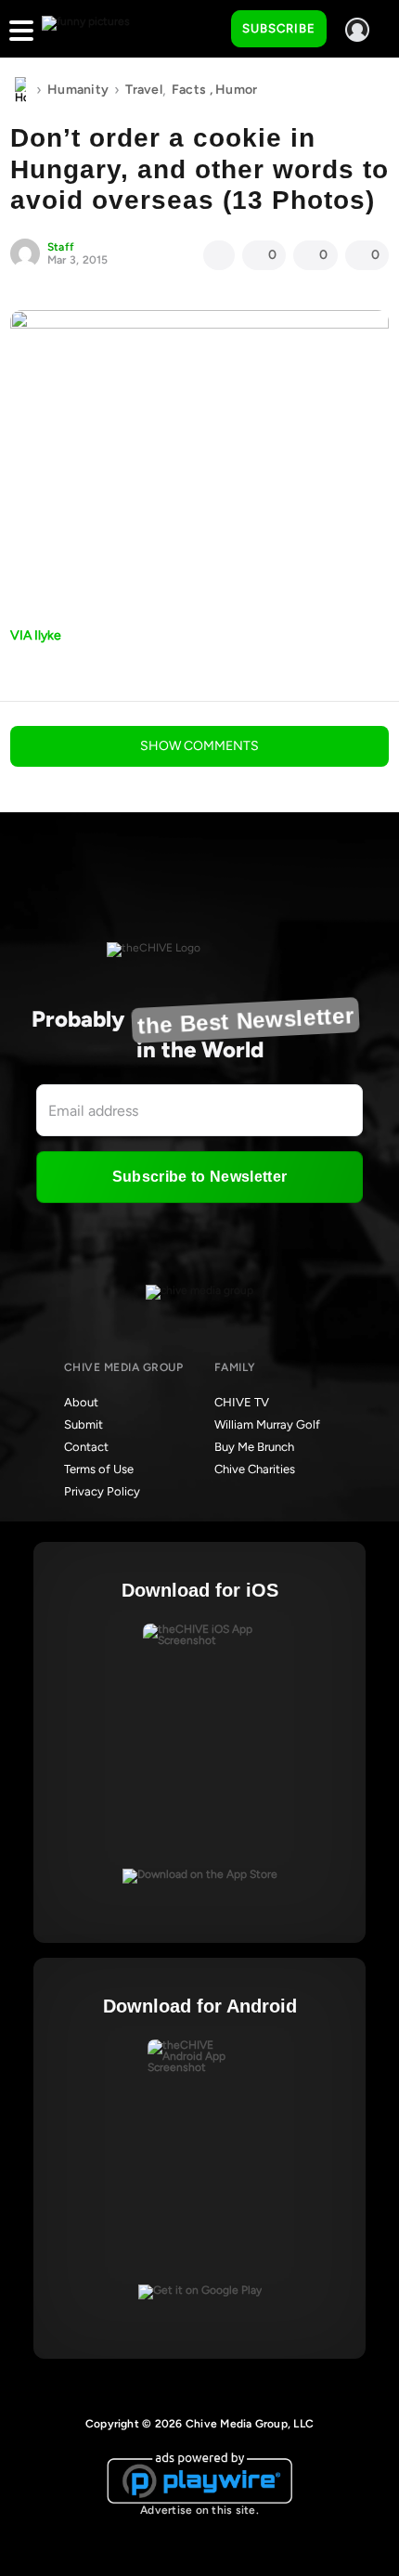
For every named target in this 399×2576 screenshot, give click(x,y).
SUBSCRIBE (279, 28)
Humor (236, 90)
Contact (86, 1447)
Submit (84, 1424)
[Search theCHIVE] (203, 29)
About (81, 1402)
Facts (189, 90)
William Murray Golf (267, 1424)
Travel (144, 90)
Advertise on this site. (199, 2510)
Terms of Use (99, 1469)
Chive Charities (255, 1469)
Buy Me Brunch (254, 1447)
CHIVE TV (242, 1402)
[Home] (20, 90)
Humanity (78, 90)
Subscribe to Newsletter (199, 1177)
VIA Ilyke (36, 635)
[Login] (357, 30)
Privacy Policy (102, 1491)
